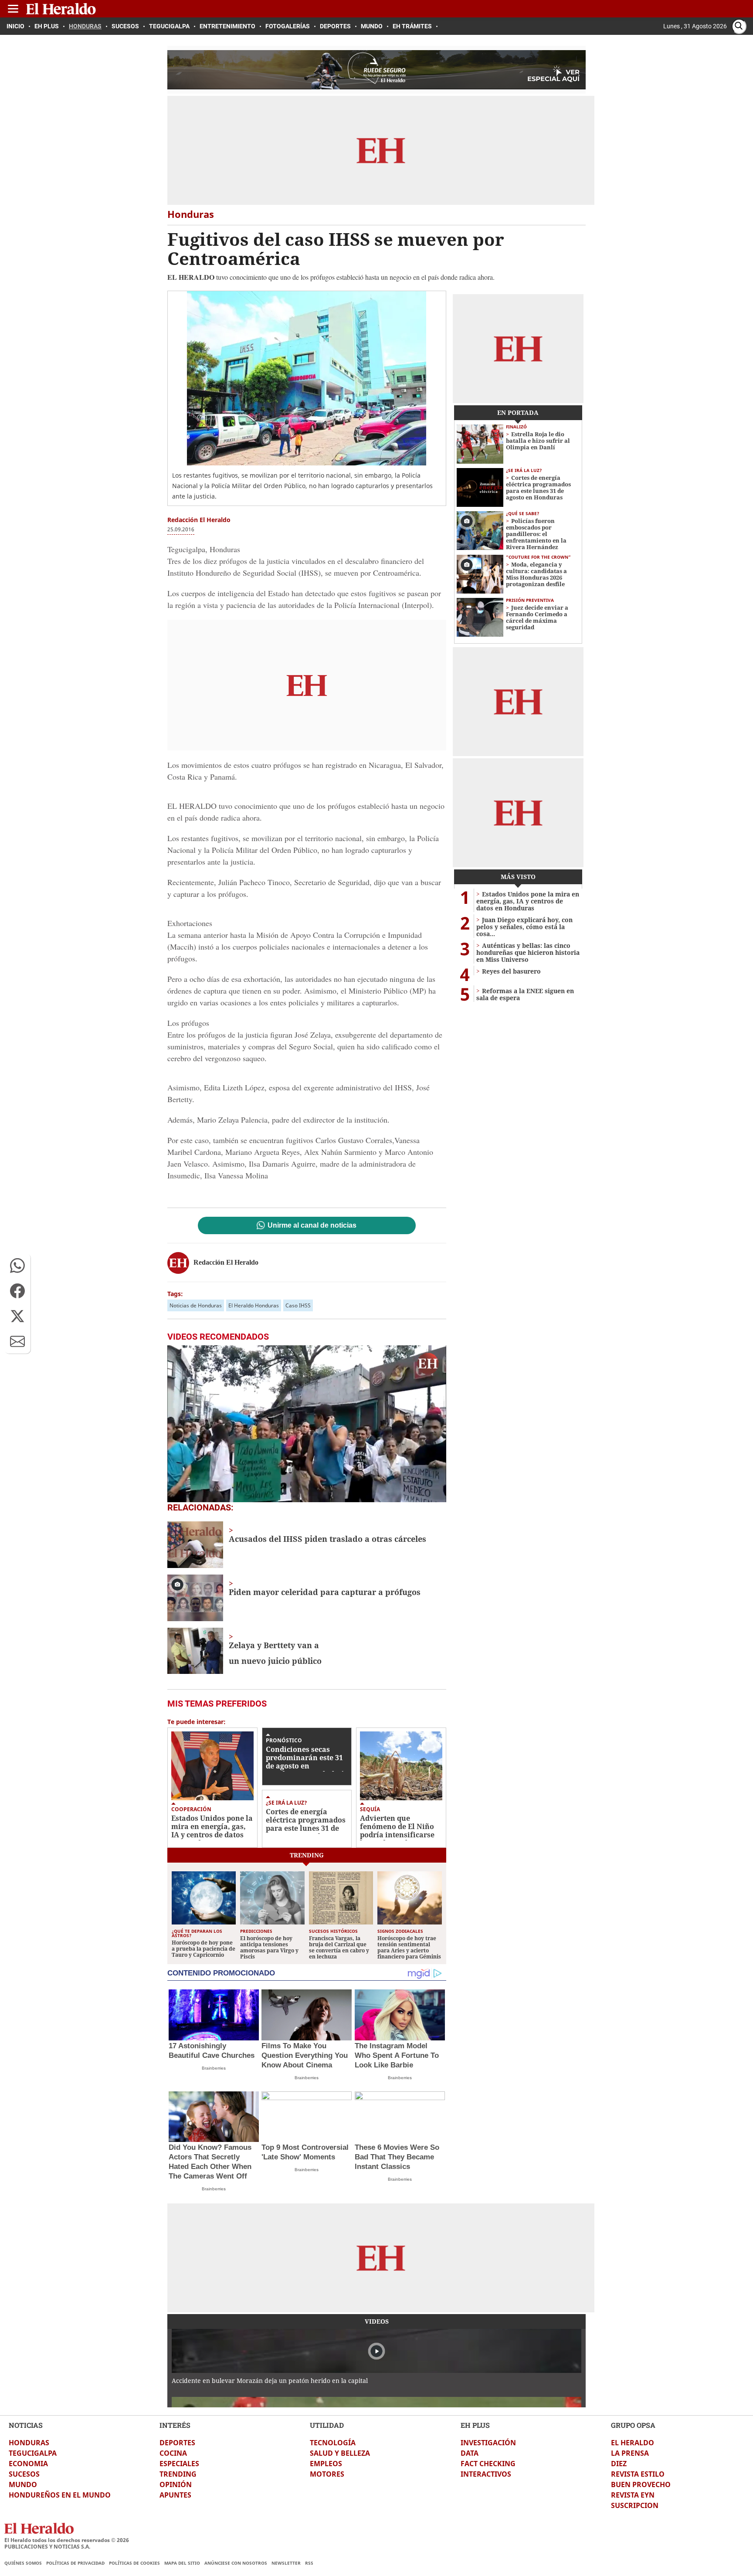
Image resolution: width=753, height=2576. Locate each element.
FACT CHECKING (488, 2464)
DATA (470, 2453)
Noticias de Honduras (196, 1305)
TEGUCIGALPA (33, 2453)
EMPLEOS (326, 2464)
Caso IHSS (298, 1305)
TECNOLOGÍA (333, 2443)
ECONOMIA (28, 2464)
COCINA (173, 2453)
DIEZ (619, 2464)
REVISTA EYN (633, 2495)
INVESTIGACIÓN (488, 2443)
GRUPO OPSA (633, 2425)
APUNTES (175, 2495)
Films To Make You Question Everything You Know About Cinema (305, 2055)
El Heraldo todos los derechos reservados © (67, 2540)
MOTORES (327, 2474)
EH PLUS (475, 2425)
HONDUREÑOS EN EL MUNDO (60, 2495)
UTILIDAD (327, 2425)
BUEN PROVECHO (641, 2484)
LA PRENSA (630, 2453)
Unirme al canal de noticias (312, 1225)
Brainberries (214, 2068)
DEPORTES (177, 2443)
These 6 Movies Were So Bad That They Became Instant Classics (397, 2157)
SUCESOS (24, 2474)
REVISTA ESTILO (638, 2474)
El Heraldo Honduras (254, 1305)
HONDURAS (29, 2443)
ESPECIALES (179, 2464)
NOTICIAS (26, 2425)
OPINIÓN (176, 2484)
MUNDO (23, 2484)
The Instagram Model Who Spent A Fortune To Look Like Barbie (397, 2055)
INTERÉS (175, 2425)
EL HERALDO (633, 2443)
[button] (17, 1266)
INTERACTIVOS (486, 2474)
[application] (307, 1424)
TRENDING (178, 2474)
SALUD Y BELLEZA (340, 2453)
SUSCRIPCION (635, 2505)
